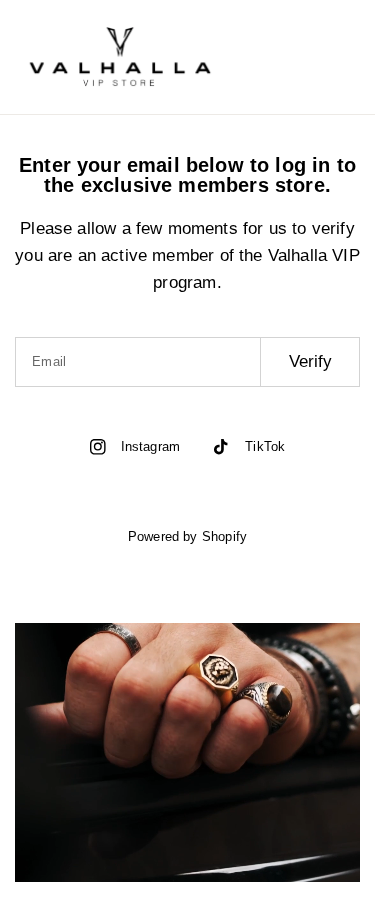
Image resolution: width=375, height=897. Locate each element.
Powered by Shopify (187, 536)
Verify (310, 361)
